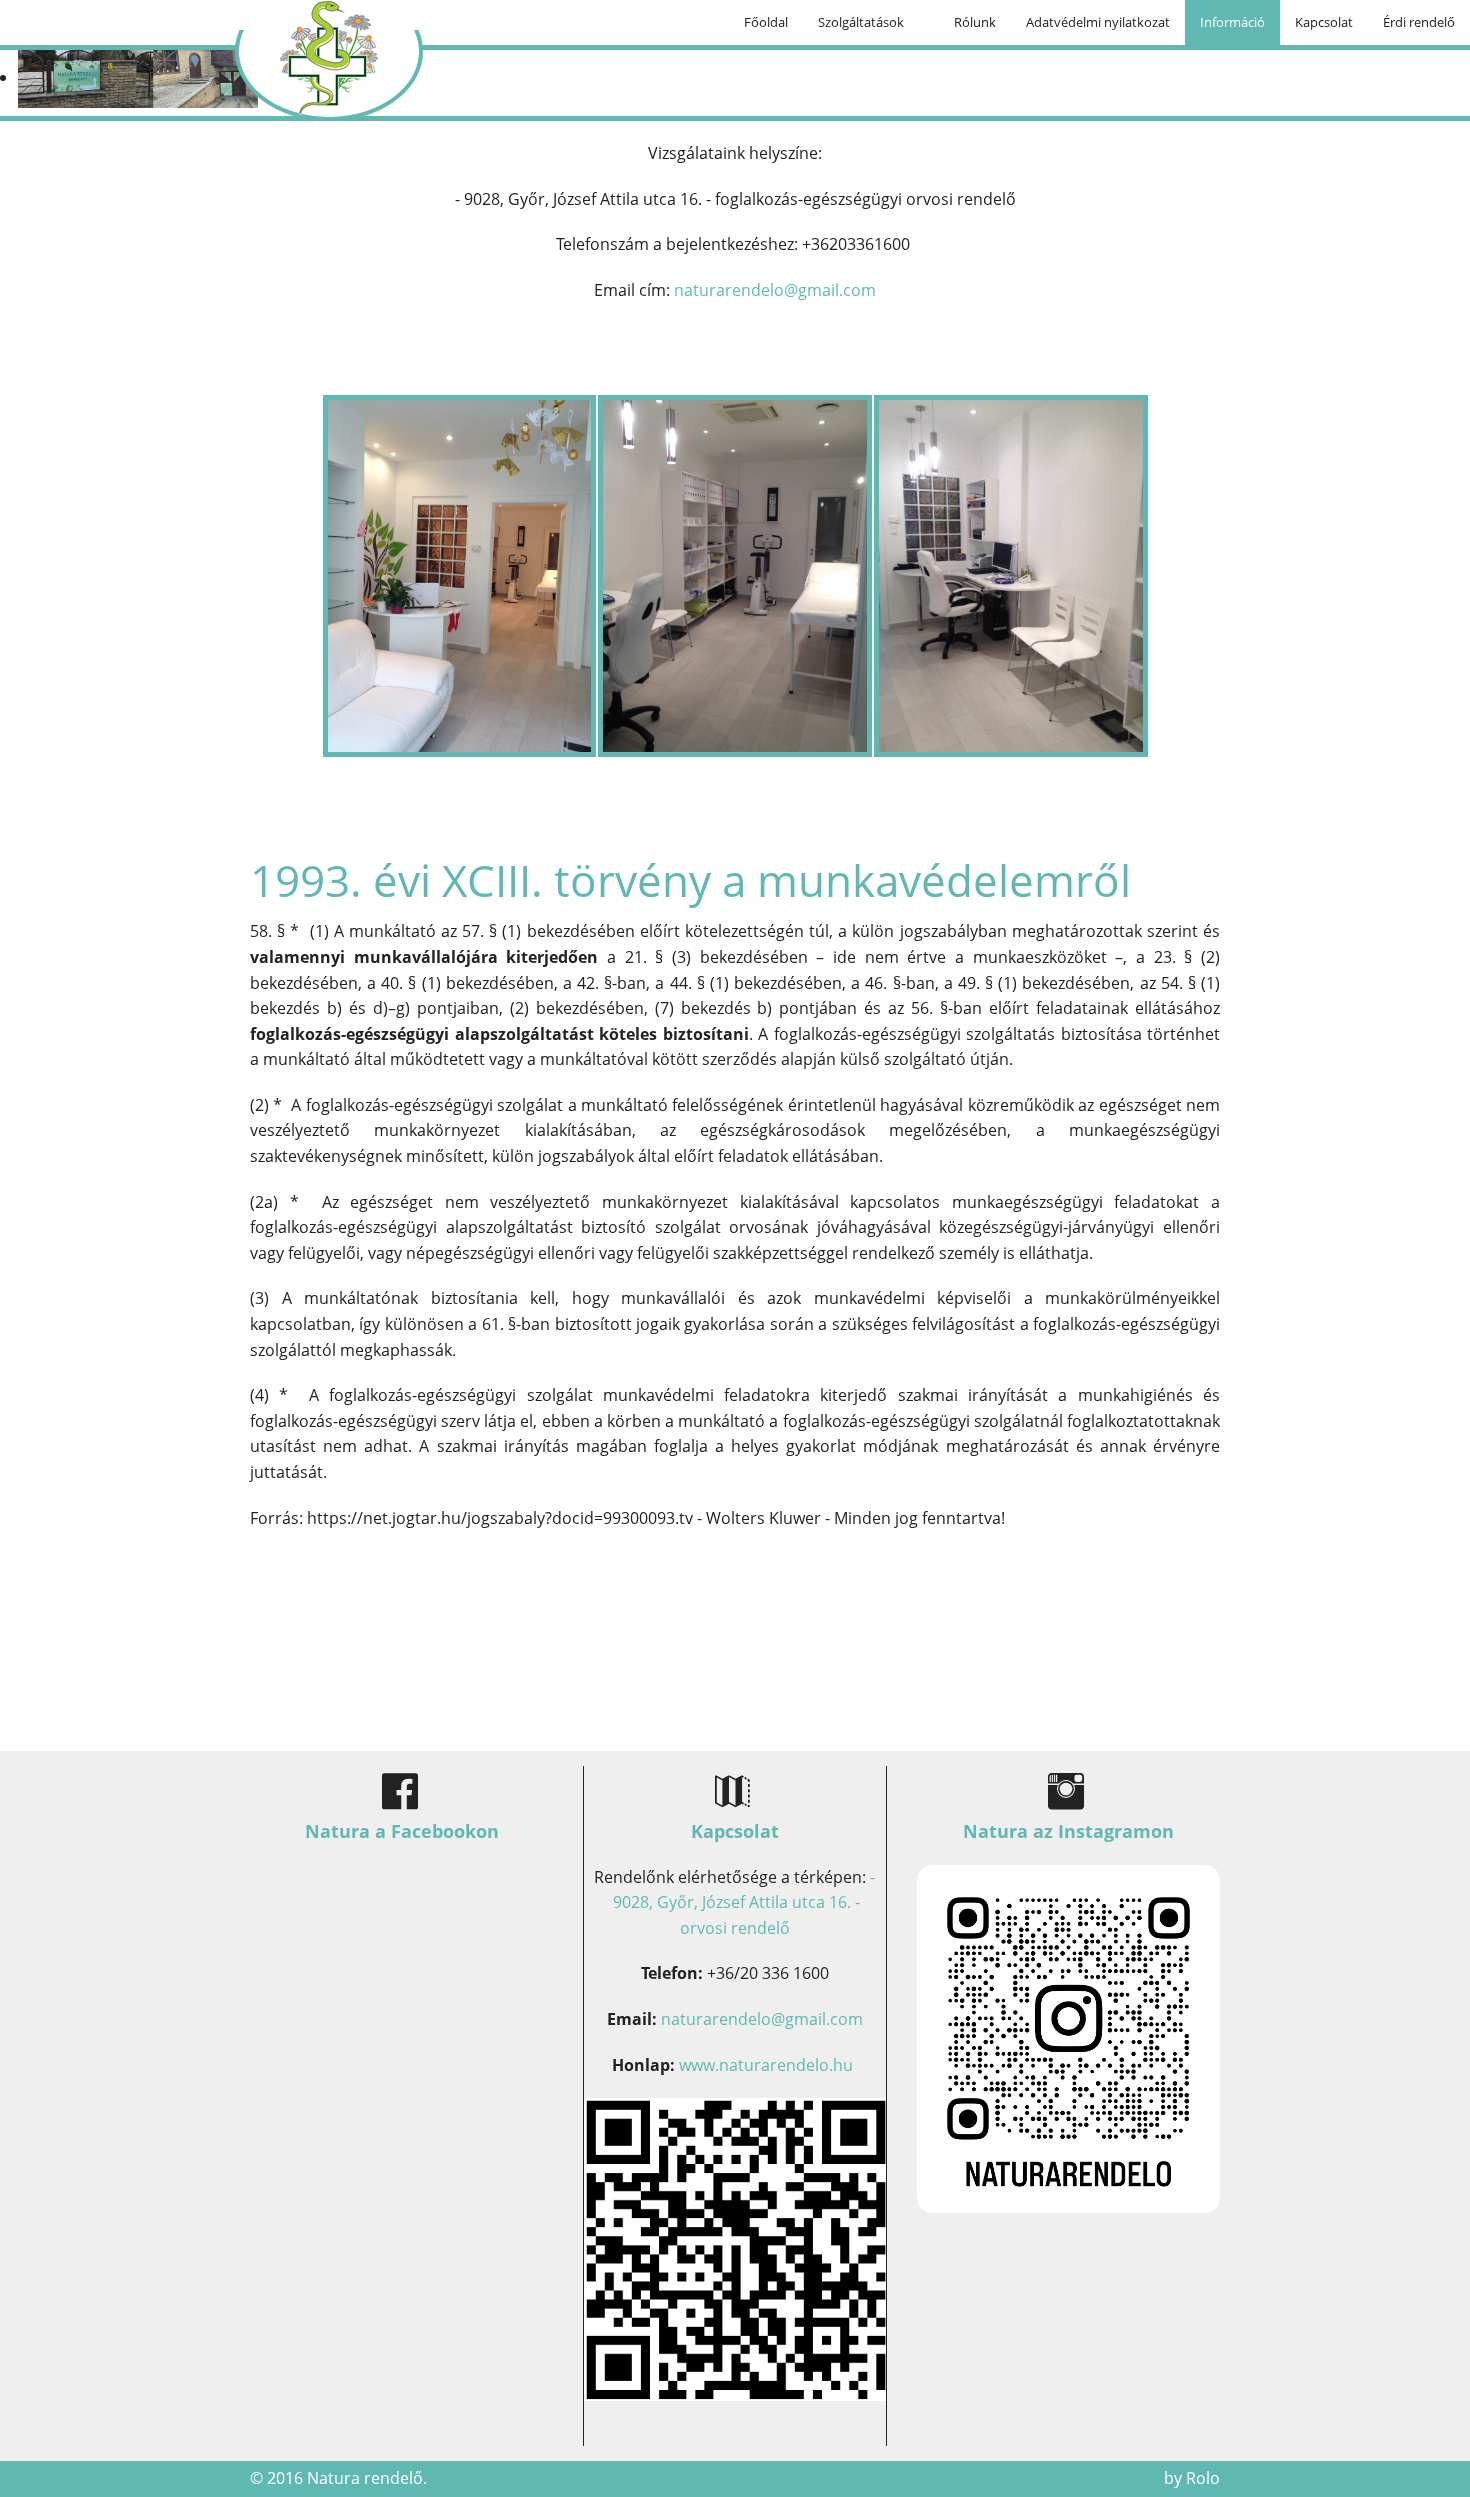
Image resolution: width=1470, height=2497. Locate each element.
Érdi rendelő (1419, 22)
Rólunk (975, 22)
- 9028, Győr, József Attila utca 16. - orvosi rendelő (742, 1902)
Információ (1232, 22)
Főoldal (766, 22)
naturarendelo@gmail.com (775, 290)
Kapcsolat (1324, 22)
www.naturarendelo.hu (766, 2065)
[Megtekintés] (1068, 2037)
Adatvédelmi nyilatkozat (1098, 22)
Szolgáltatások (861, 22)
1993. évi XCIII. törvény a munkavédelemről (690, 880)
